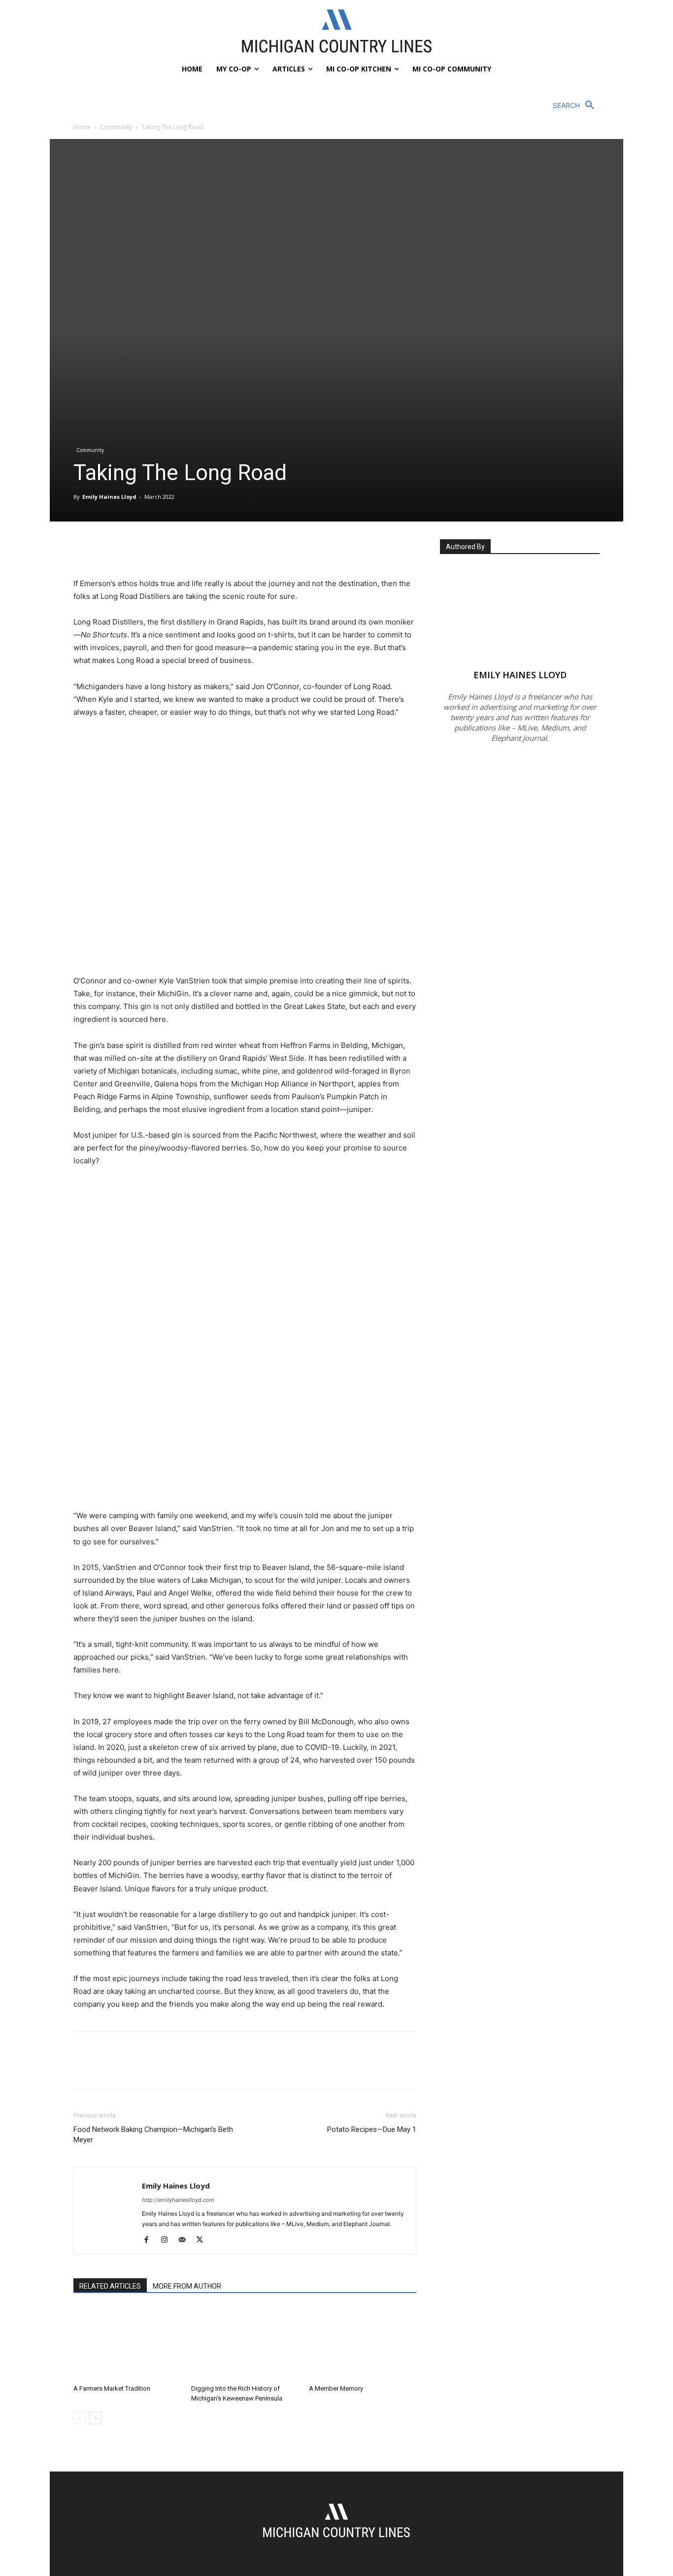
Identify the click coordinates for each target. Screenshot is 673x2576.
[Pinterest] (129, 549)
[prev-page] (80, 2418)
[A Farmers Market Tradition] (127, 2343)
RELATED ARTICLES (110, 2286)
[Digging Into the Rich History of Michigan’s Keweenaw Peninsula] (245, 2343)
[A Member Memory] (363, 2343)
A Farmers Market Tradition (112, 2388)
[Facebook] (83, 549)
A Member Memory (336, 2388)
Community (116, 127)
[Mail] (185, 2240)
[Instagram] (168, 2240)
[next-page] (95, 2418)
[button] (576, 105)
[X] (106, 549)
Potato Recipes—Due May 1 (372, 2129)
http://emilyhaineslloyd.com (178, 2200)
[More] (174, 549)
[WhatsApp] (151, 549)
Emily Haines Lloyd (109, 497)
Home (82, 127)
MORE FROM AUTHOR (187, 2286)
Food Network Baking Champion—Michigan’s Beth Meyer (153, 2135)
